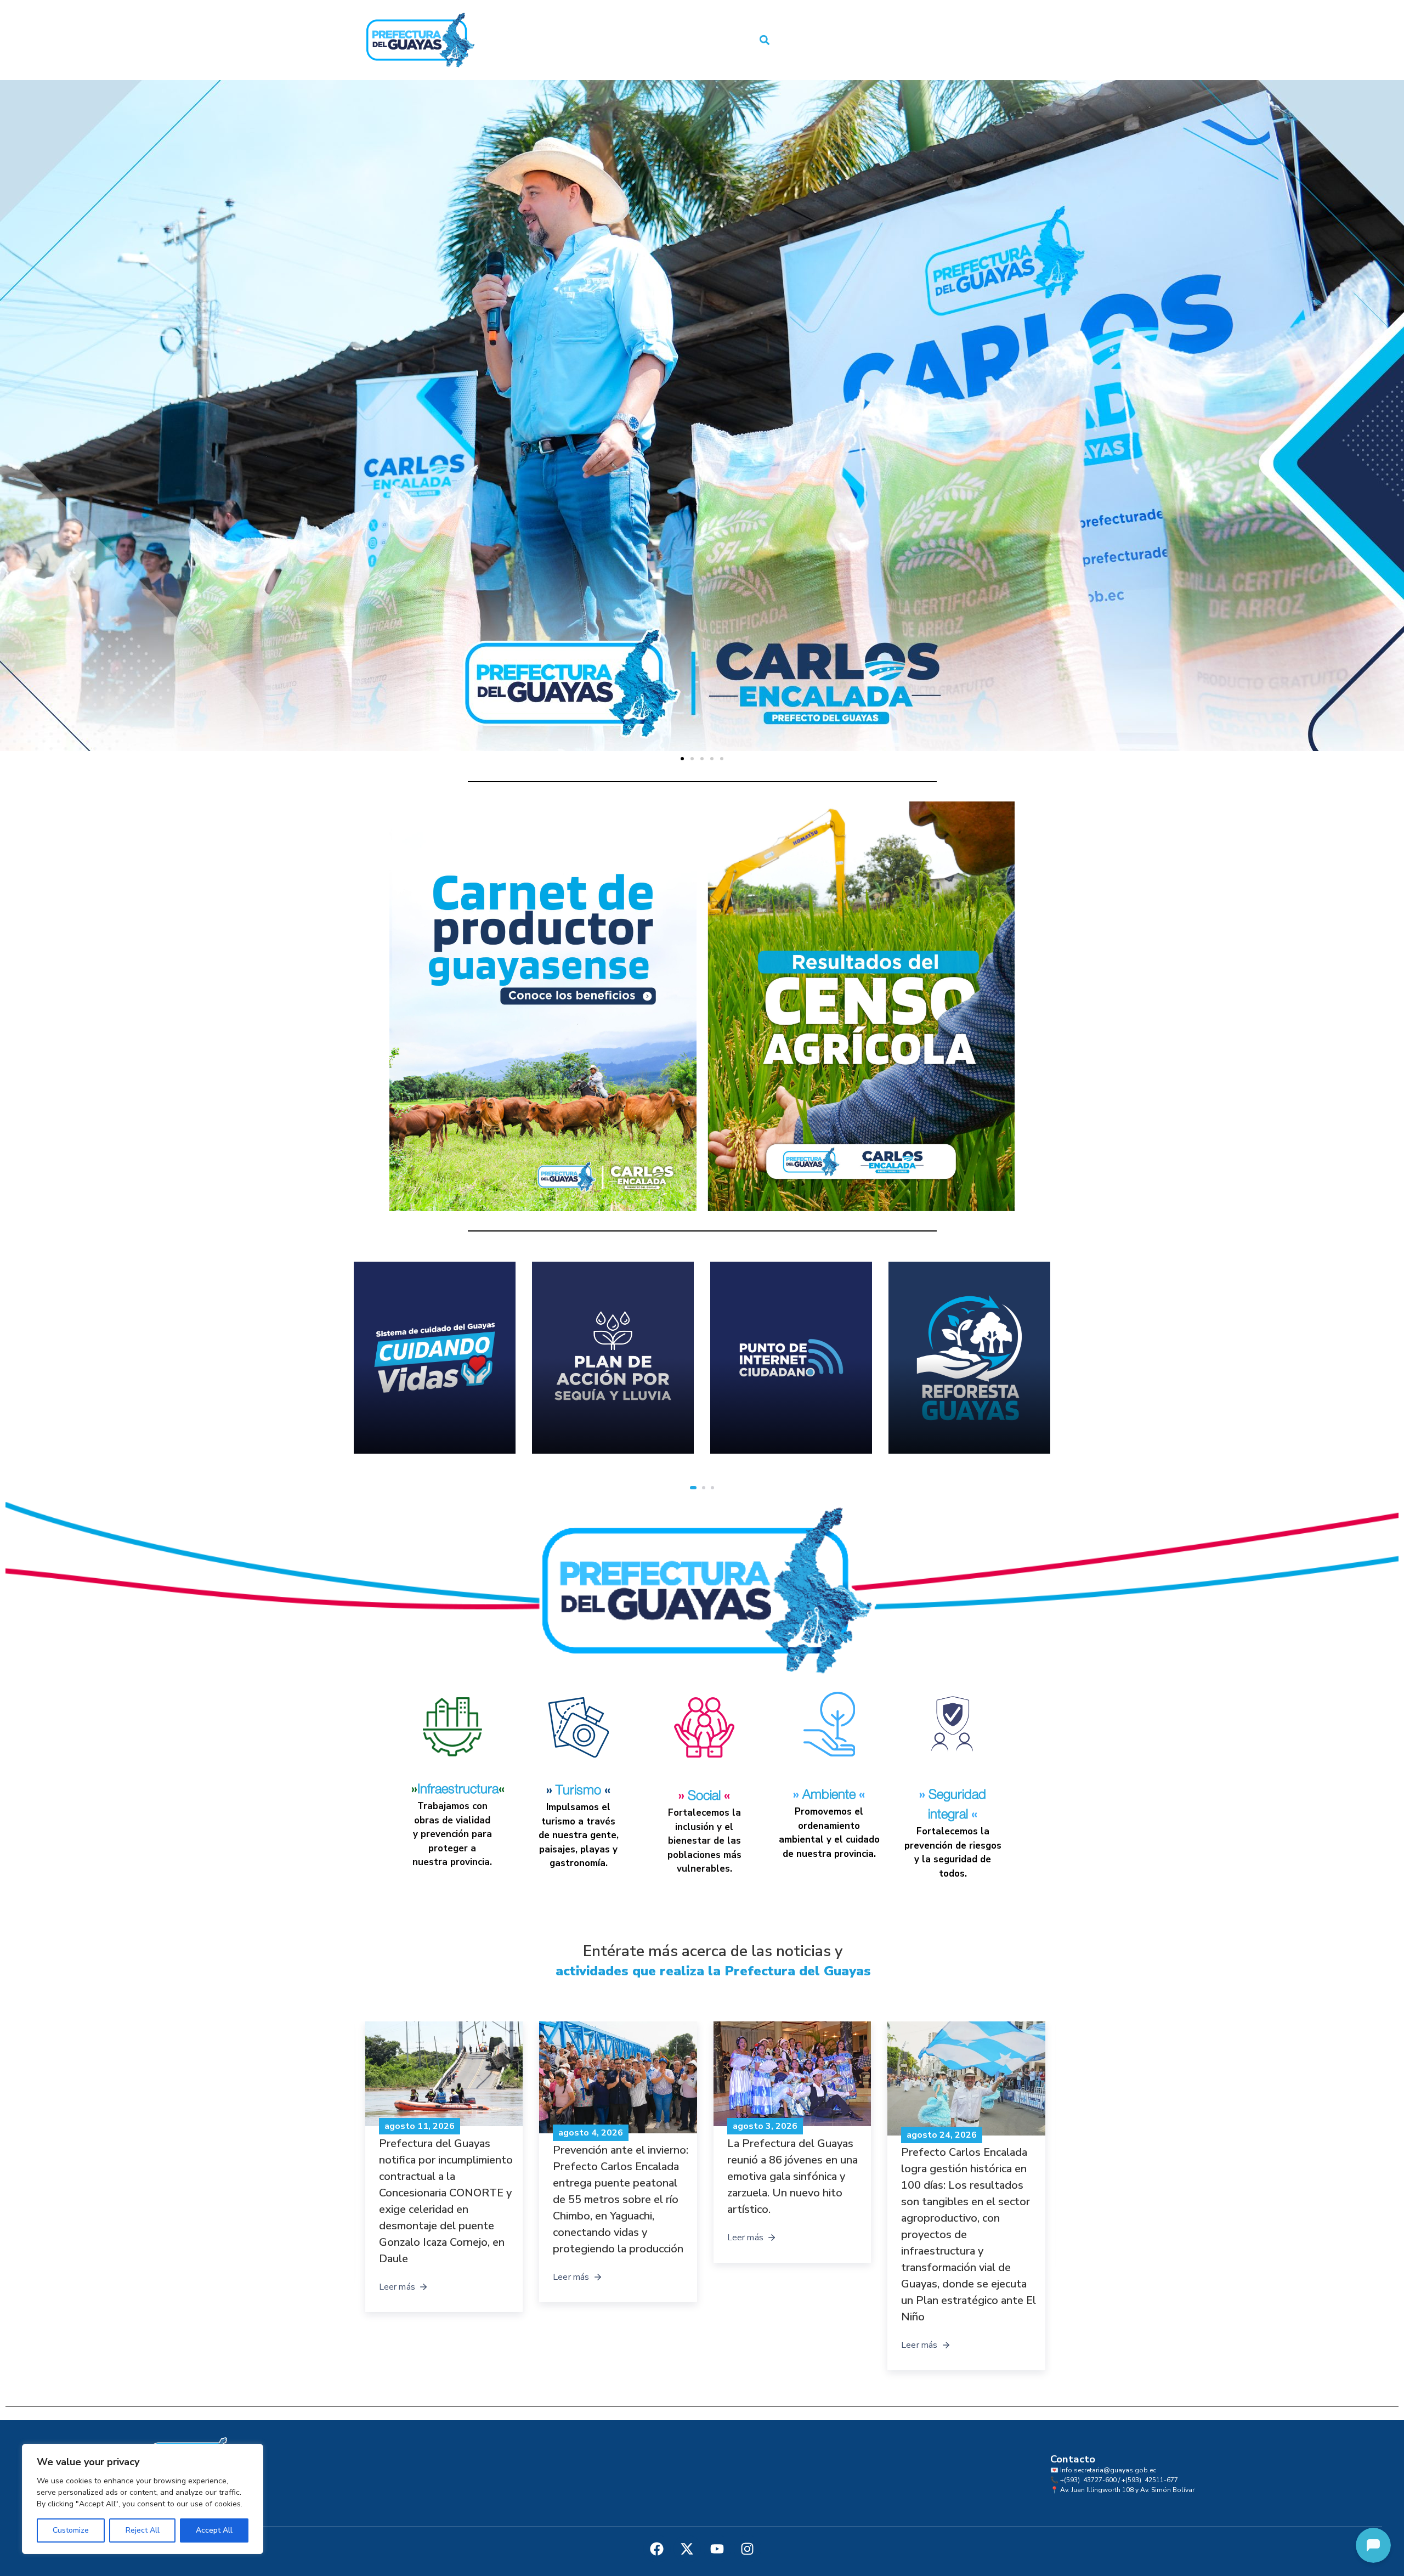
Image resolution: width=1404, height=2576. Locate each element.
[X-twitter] (687, 2549)
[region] (143, 2499)
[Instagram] (748, 2549)
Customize (71, 2530)
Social (704, 1796)
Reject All (143, 2530)
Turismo (578, 1790)
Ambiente (829, 1795)
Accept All (214, 2530)
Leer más (397, 2238)
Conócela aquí (967, 1422)
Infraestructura (458, 1789)
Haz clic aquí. (397, 1408)
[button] (765, 40)
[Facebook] (657, 2549)
